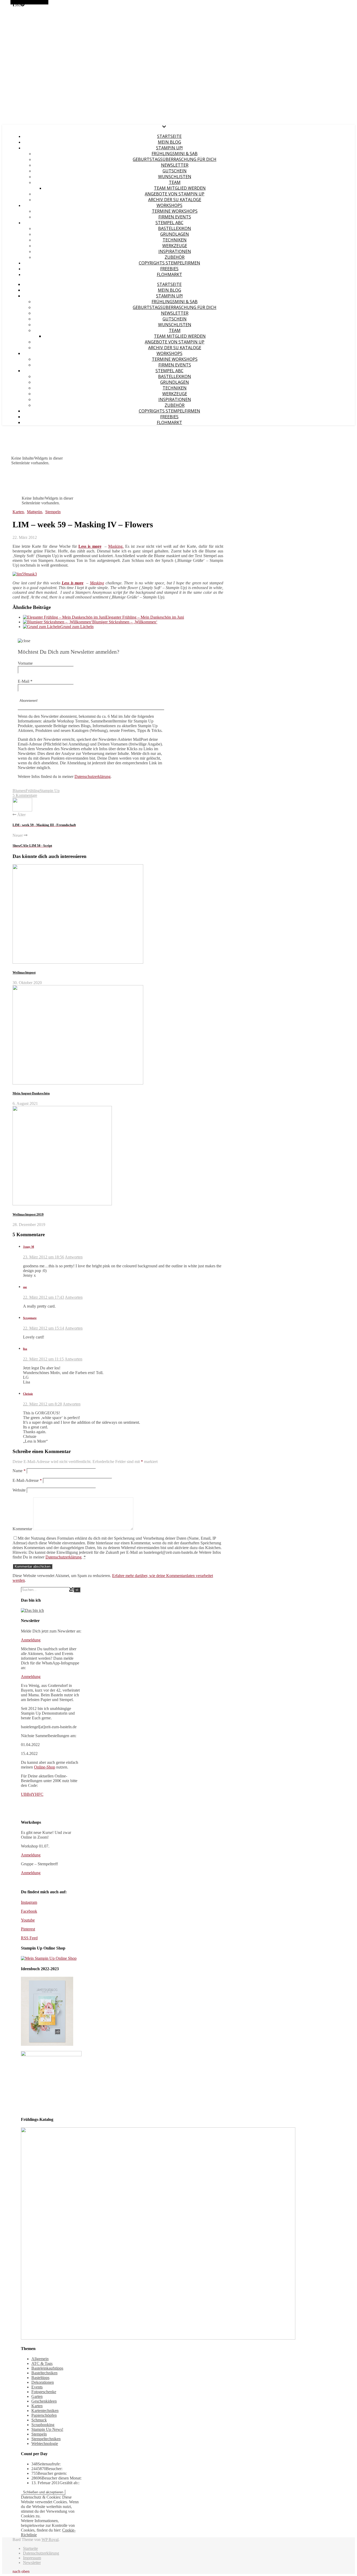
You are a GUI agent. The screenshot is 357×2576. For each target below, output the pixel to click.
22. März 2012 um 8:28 (42, 1404)
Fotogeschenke (44, 2392)
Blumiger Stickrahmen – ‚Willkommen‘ (125, 622)
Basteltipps (40, 2378)
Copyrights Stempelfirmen (169, 263)
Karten (18, 512)
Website (19, 1490)
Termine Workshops (175, 211)
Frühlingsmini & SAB (175, 154)
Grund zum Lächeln (77, 627)
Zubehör (175, 257)
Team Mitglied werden (180, 188)
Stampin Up (50, 791)
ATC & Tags (42, 2363)
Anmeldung (31, 1640)
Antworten (74, 1257)
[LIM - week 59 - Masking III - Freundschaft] (22, 810)
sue (25, 1287)
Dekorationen (43, 2382)
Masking (97, 583)
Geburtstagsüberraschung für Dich (175, 159)
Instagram (29, 1902)
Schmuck (39, 2420)
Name (19, 1471)
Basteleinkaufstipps (47, 2368)
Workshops (169, 205)
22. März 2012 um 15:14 (44, 1328)
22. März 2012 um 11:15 (43, 1359)
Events (37, 2387)
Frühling (33, 791)
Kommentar (22, 1529)
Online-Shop (45, 1767)
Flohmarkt (169, 274)
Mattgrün (34, 512)
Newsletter (175, 165)
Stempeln (53, 512)
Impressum (32, 2558)
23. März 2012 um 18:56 (44, 1257)
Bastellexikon (175, 228)
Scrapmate (30, 1318)
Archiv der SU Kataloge (175, 200)
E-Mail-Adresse (27, 1480)
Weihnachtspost (24, 972)
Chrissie (28, 1394)
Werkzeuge (175, 246)
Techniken (175, 240)
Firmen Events (175, 217)
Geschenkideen (44, 2401)
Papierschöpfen (44, 2415)
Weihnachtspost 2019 (28, 1214)
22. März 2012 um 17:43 (44, 1297)
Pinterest (28, 1929)
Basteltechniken (44, 2373)
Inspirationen (175, 251)
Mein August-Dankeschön (31, 1093)
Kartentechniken (45, 2411)
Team (175, 182)
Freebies (169, 269)
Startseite (169, 136)
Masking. (116, 546)
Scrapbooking (43, 2425)
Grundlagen (175, 234)
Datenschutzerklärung (93, 776)
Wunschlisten (175, 177)
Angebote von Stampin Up (175, 194)
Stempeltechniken (46, 2439)
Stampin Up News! (47, 2429)
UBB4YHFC (32, 1794)
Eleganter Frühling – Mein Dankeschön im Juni (145, 617)
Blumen (19, 791)
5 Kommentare (25, 795)
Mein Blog (169, 142)
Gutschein (175, 171)
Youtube (28, 1920)
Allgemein (40, 2359)
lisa (25, 1349)
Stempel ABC (169, 223)
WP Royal (50, 2540)
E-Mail (25, 681)
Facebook (29, 1911)
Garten (37, 2396)
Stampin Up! (169, 148)
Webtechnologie (45, 2444)
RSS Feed (29, 1938)
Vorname (25, 663)
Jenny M (28, 1247)
